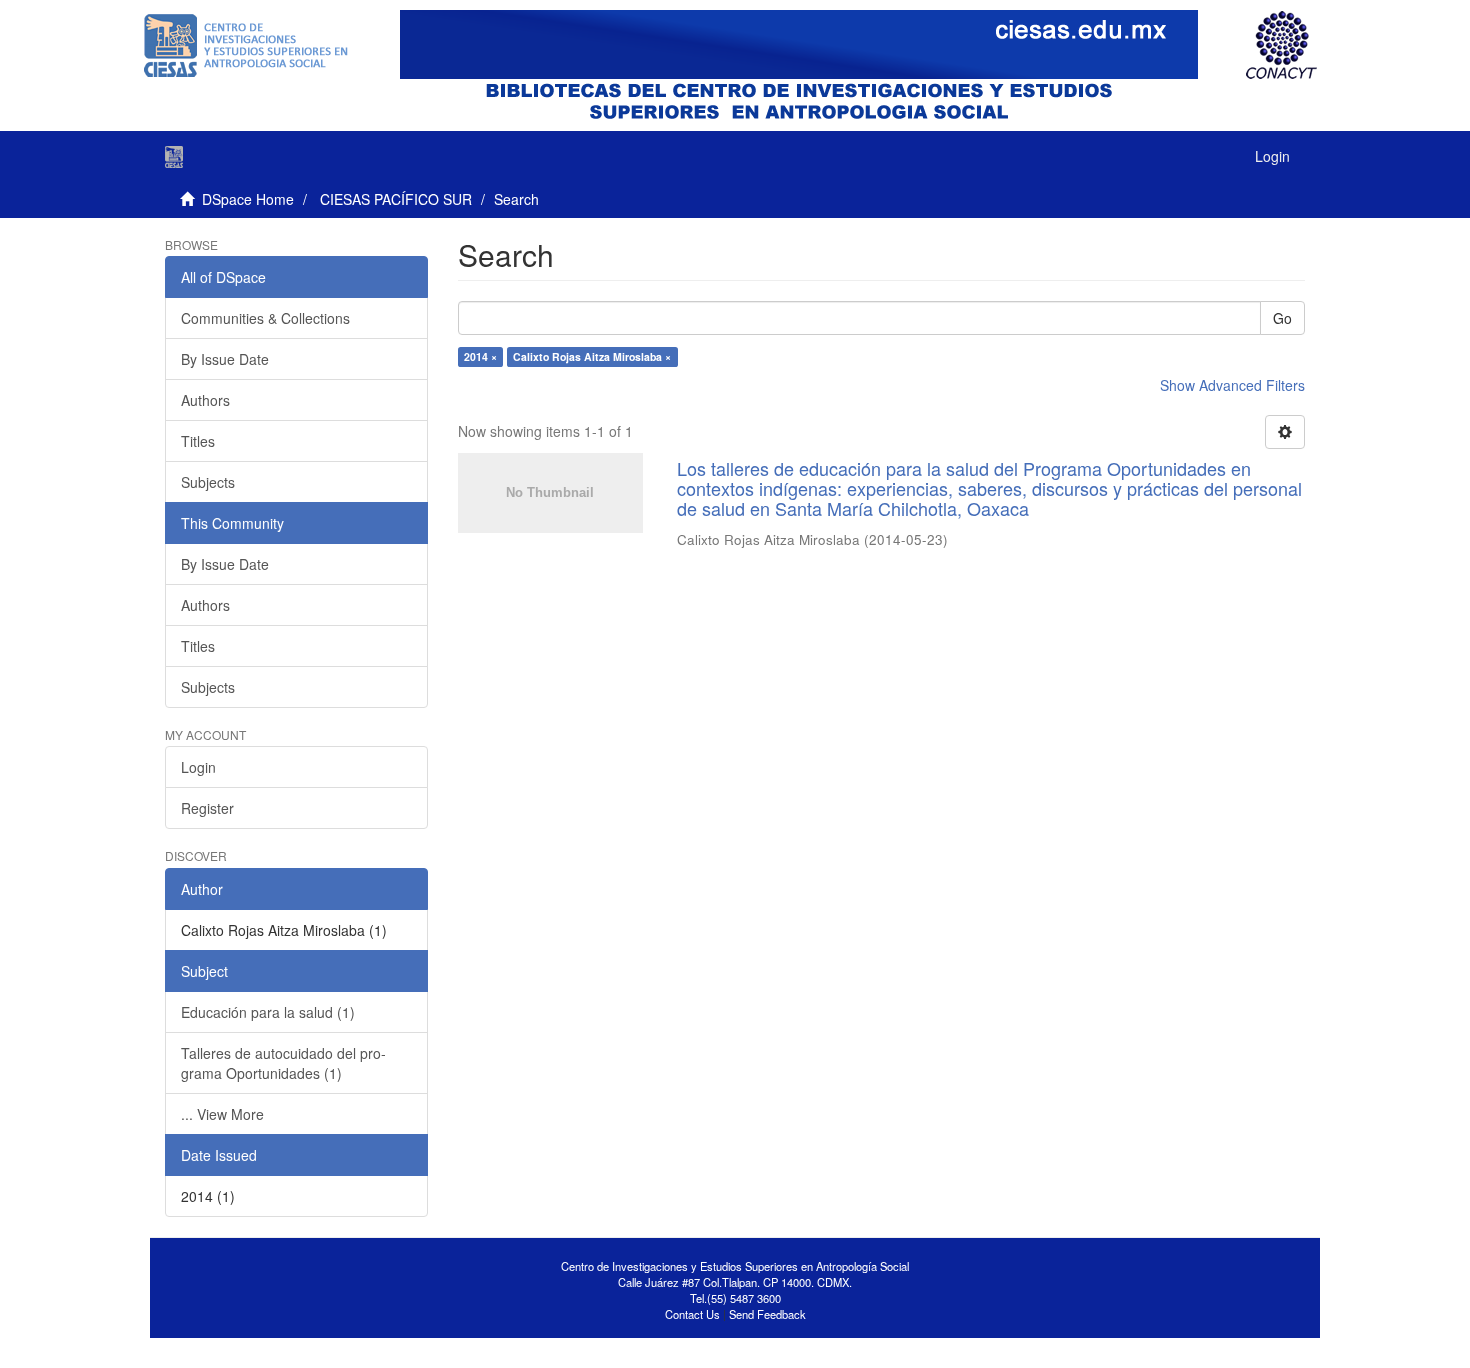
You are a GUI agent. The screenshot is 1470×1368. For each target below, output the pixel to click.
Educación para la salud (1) (268, 1012)
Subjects (208, 482)
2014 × (480, 356)
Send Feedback (767, 1314)
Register (207, 808)
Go (1282, 318)
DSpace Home (248, 199)
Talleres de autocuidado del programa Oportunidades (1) (283, 1063)
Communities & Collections (265, 318)
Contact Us (692, 1314)
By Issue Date (225, 359)
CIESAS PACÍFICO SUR (396, 199)
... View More (222, 1114)
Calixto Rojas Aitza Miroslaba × (592, 356)
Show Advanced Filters (1232, 385)
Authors (205, 400)
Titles (198, 441)
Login (198, 767)
